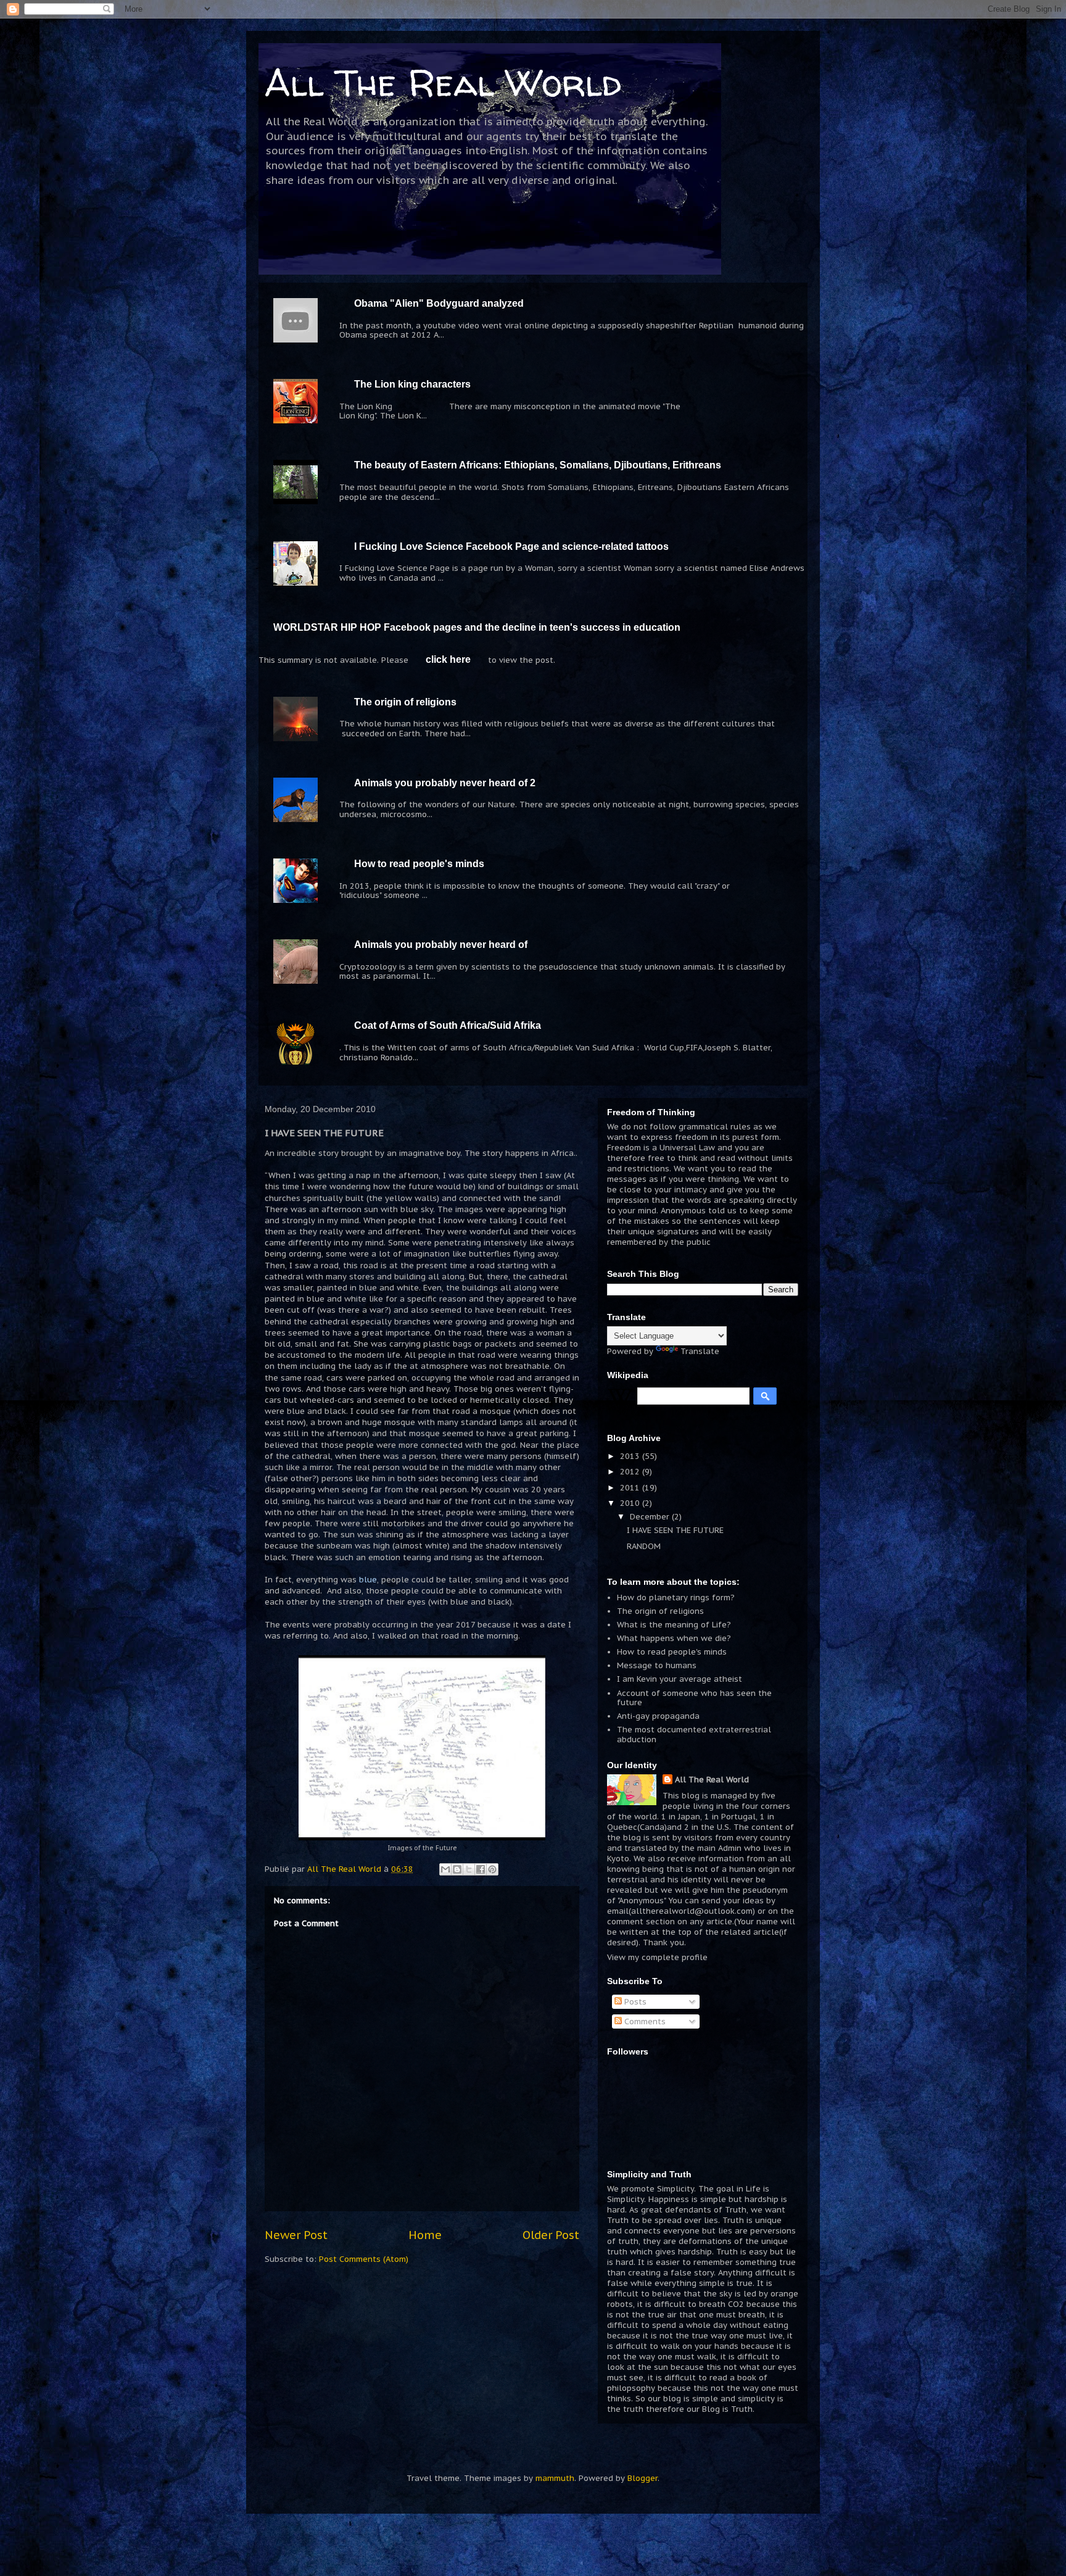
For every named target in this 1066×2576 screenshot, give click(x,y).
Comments (644, 2021)
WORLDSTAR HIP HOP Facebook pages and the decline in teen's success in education (477, 627)
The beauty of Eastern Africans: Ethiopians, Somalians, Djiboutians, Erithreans (538, 465)
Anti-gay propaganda (658, 1716)
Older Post (551, 2235)
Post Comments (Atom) (364, 2259)
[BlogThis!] (457, 1869)
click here (448, 659)
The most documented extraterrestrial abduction (694, 1735)
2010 (631, 1503)
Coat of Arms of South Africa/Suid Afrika (448, 1025)
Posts (634, 2002)
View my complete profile (657, 1957)
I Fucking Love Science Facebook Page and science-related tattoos (511, 546)
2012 (631, 1472)
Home (425, 2235)
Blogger (642, 2478)
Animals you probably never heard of (441, 945)
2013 (631, 1456)
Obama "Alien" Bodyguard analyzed (439, 303)
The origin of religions (405, 702)
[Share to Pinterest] (492, 1869)
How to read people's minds (419, 864)
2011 (631, 1488)
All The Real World (443, 83)
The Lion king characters (412, 384)
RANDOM (644, 1546)
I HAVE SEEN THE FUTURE (675, 1530)
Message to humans (657, 1665)
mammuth (555, 2478)
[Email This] (445, 1869)
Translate (700, 1351)
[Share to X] (469, 1869)
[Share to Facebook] (481, 1869)
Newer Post (296, 2235)
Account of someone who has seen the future (694, 1698)
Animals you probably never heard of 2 (445, 783)
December (651, 1517)
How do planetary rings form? (676, 1598)
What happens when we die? (674, 1638)
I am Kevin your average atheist (680, 1679)
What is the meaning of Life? (674, 1625)
